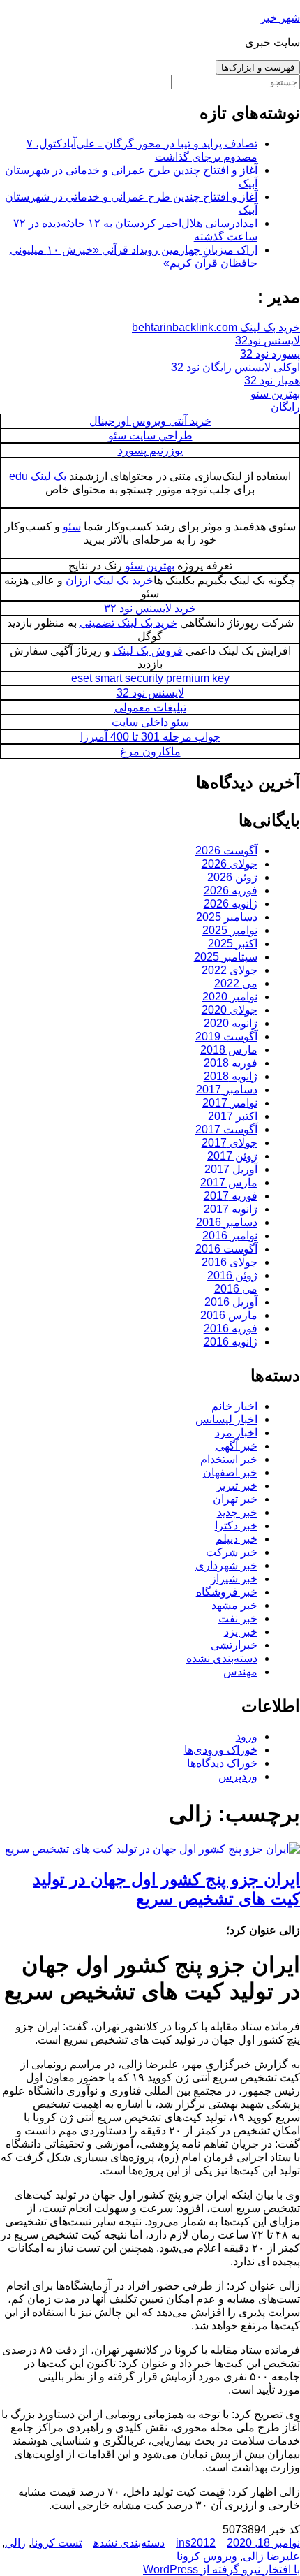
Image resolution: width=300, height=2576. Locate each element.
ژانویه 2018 (231, 1076)
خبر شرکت (232, 1552)
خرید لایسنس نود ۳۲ (150, 608)
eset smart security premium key (150, 678)
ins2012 (196, 2543)
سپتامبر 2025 (226, 957)
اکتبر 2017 (233, 1116)
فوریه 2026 (231, 890)
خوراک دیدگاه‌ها (222, 1763)
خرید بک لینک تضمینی (128, 623)
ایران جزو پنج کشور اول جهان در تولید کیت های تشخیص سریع (166, 1889)
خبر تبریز (237, 1486)
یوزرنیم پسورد (150, 450)
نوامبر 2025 (230, 930)
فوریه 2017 (231, 1196)
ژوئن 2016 (232, 1275)
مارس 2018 (229, 1050)
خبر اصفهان (230, 1472)
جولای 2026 (230, 864)
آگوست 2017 (226, 1129)
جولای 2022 (230, 970)
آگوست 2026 (226, 851)
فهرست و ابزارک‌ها (258, 67)
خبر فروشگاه (227, 1592)
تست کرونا (57, 2543)
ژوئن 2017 (232, 1156)
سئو (72, 526)
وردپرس (238, 1776)
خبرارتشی (234, 1645)
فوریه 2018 (231, 1063)
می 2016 (236, 1289)
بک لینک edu (38, 476)
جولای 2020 (230, 1010)
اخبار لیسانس (226, 1419)
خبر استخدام (229, 1459)
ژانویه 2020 (231, 1023)
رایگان (285, 407)
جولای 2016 (230, 1262)
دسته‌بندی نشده (222, 1658)
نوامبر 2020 (230, 997)
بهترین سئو (275, 394)
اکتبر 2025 (233, 944)
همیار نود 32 (272, 380)
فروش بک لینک (148, 651)
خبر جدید (237, 1512)
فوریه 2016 (231, 1329)
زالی (15, 2543)
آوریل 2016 (231, 1302)
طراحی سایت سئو (150, 436)
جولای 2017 (230, 1143)
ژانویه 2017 (231, 1209)
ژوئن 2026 (232, 877)
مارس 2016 (229, 1315)
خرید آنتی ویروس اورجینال (150, 421)
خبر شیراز (234, 1579)
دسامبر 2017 (227, 1090)
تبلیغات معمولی (150, 707)
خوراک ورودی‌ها (221, 1750)
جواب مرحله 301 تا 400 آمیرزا (150, 737)
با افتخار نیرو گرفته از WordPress (222, 2569)
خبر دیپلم (237, 1539)
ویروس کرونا (207, 2556)
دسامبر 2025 (227, 917)
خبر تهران (235, 1499)
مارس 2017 (229, 1183)
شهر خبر (280, 18)
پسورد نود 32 (270, 354)
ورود (247, 1737)
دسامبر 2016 (227, 1222)
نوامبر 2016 (230, 1236)
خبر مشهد (234, 1605)
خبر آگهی (237, 1446)
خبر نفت (238, 1618)
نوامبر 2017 (230, 1103)
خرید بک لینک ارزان (110, 580)
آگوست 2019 (226, 1036)
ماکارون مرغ (150, 751)
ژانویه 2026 (231, 904)
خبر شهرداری (226, 1565)
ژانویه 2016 (231, 1342)
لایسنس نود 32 (150, 693)
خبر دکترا (236, 1526)
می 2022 (236, 983)
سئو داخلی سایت (150, 722)
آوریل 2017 (231, 1169)
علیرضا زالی (271, 2556)
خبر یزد (241, 1632)
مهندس (240, 1672)
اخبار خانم (234, 1406)
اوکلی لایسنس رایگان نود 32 (235, 367)
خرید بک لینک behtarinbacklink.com (216, 327)
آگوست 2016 (226, 1249)
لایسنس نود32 (268, 341)
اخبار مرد (236, 1433)
